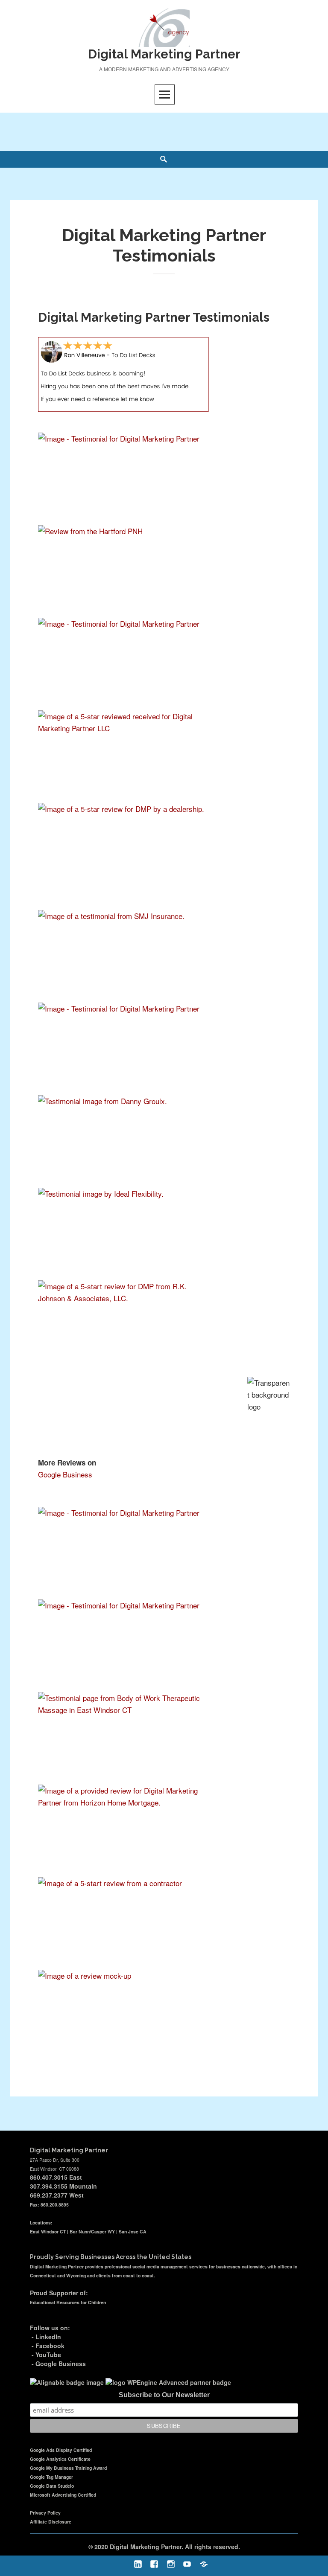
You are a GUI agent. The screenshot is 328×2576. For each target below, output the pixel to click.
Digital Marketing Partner (164, 54)
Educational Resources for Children (68, 2302)
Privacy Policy (45, 2513)
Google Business (65, 1474)
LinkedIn (48, 2337)
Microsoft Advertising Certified (63, 2495)
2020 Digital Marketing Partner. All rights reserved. (167, 2547)
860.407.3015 (49, 2177)
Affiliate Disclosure (51, 2522)
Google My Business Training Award (68, 2468)
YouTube (48, 2355)
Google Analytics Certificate (60, 2459)
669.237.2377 (49, 2195)
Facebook (50, 2346)
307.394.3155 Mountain (63, 2186)
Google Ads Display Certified (61, 2450)
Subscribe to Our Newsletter (164, 2395)
